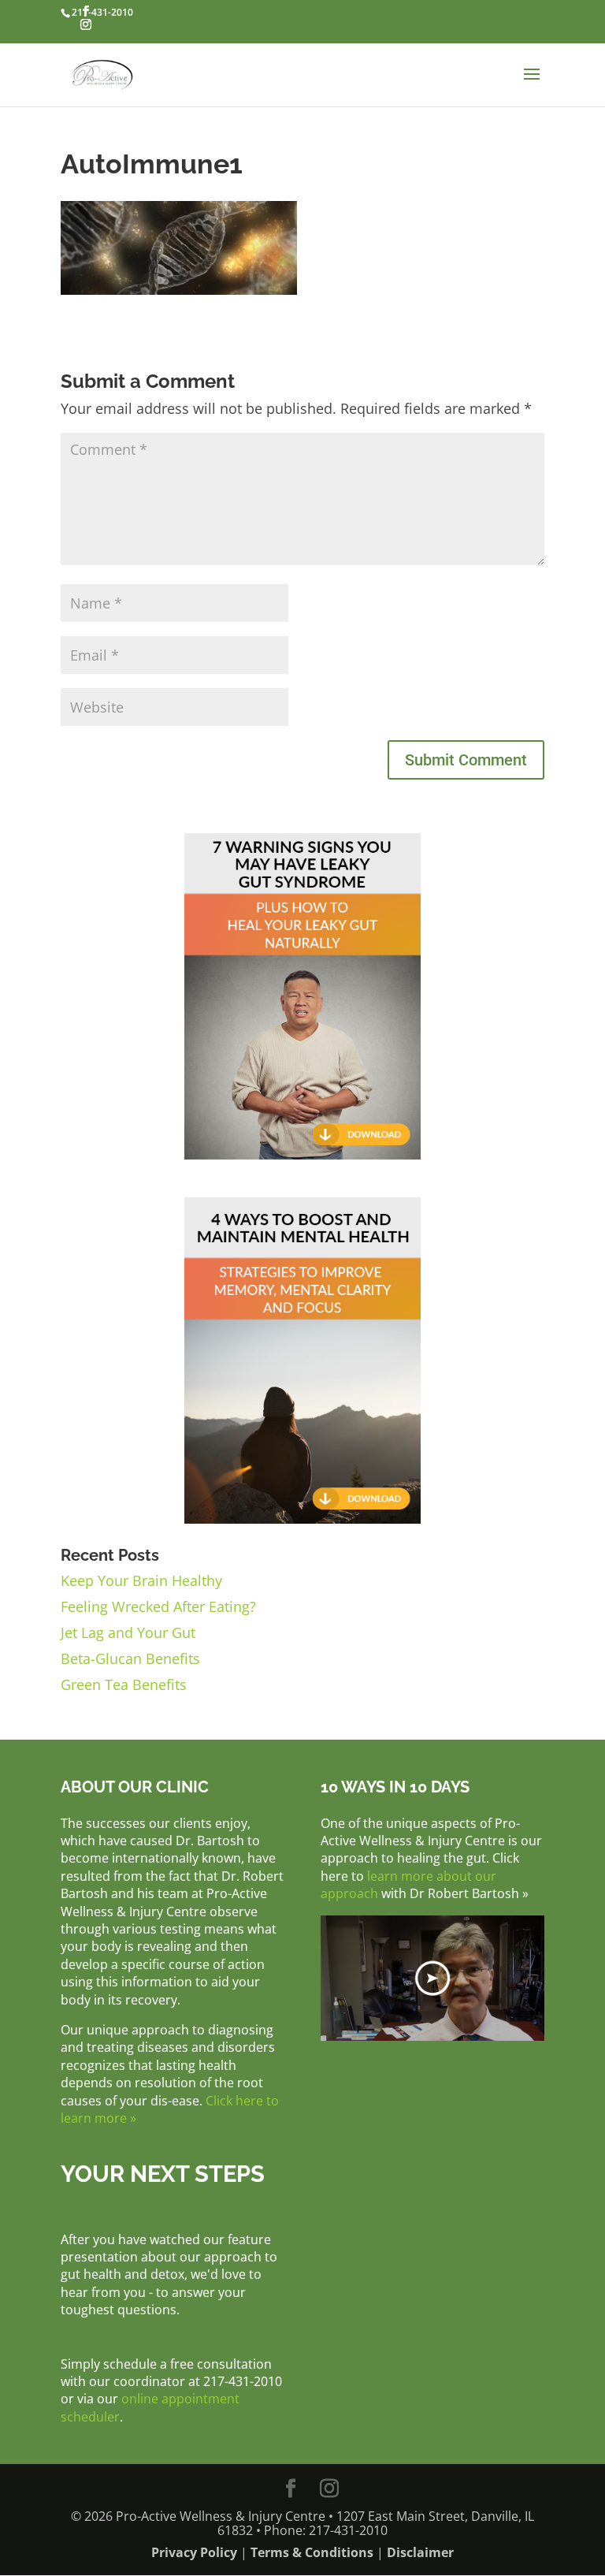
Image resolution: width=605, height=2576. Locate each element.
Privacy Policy (194, 2552)
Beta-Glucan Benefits (130, 1658)
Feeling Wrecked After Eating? (158, 1606)
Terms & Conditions (312, 2552)
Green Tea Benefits (124, 1684)
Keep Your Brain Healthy (141, 1580)
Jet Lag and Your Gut (128, 1632)
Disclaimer (420, 2552)
